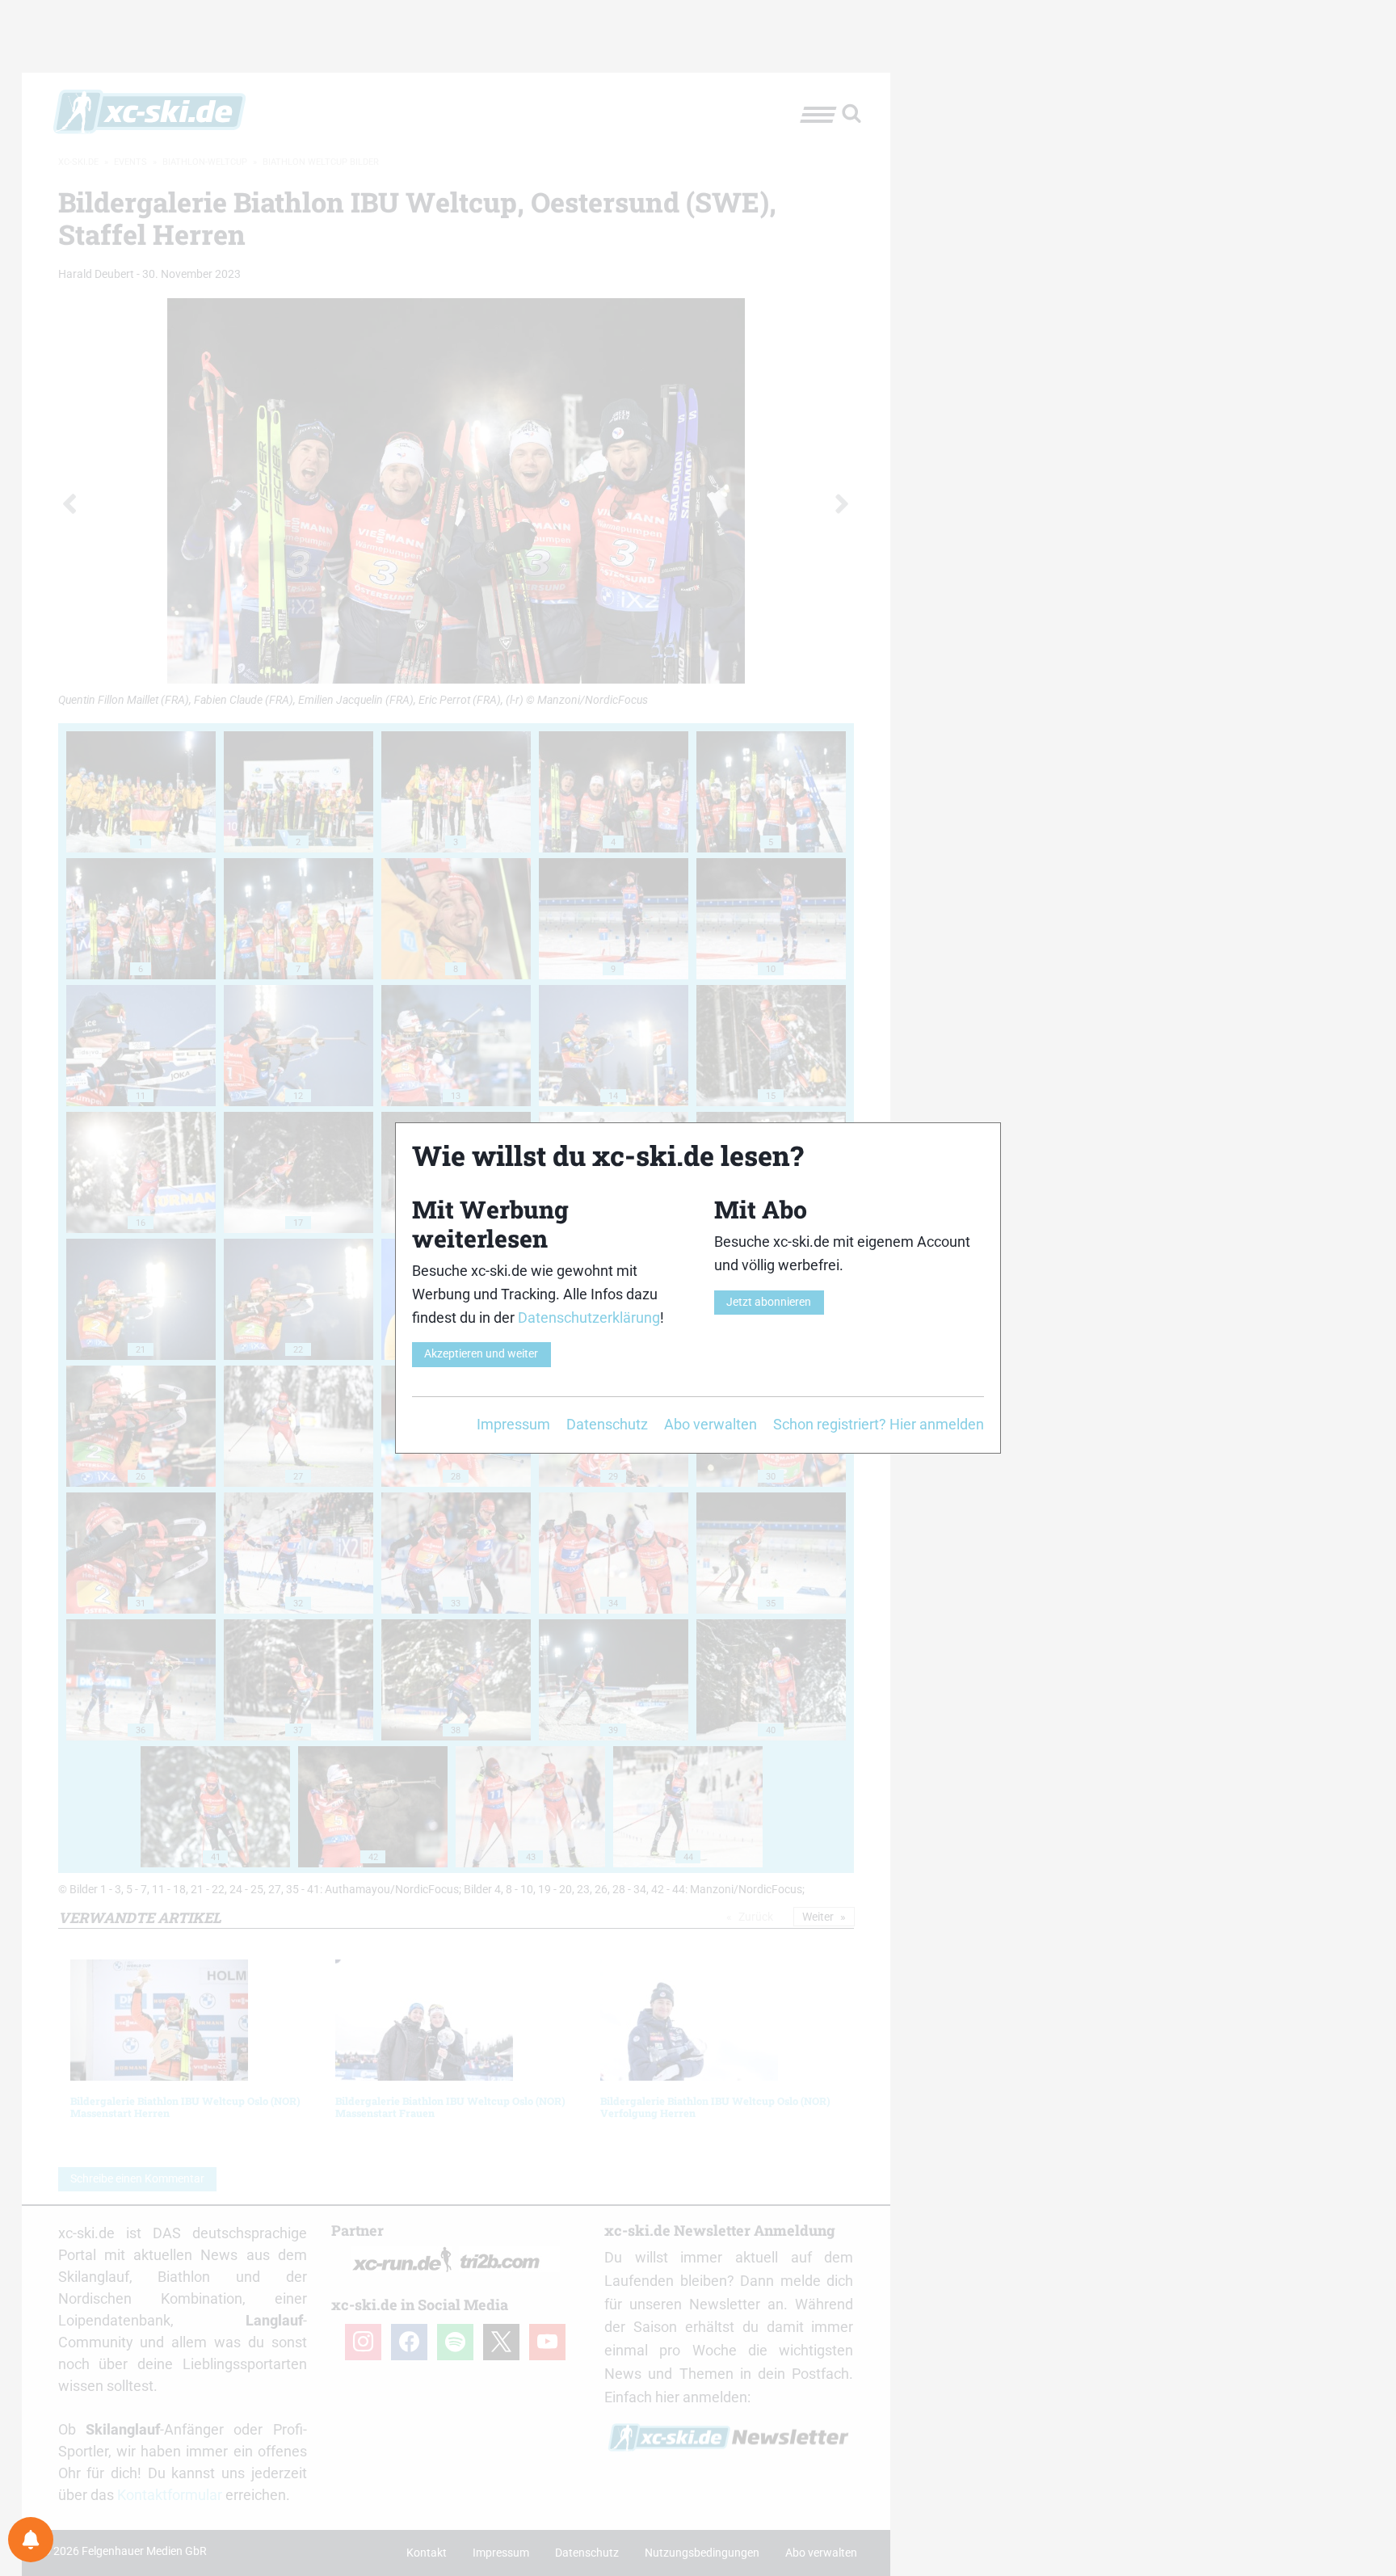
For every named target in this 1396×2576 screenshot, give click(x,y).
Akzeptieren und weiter (481, 1354)
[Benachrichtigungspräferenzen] (31, 2540)
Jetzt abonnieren (769, 1302)
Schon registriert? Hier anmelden (879, 1424)
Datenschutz (607, 1424)
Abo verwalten (711, 1424)
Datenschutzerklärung (589, 1317)
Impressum (513, 1424)
